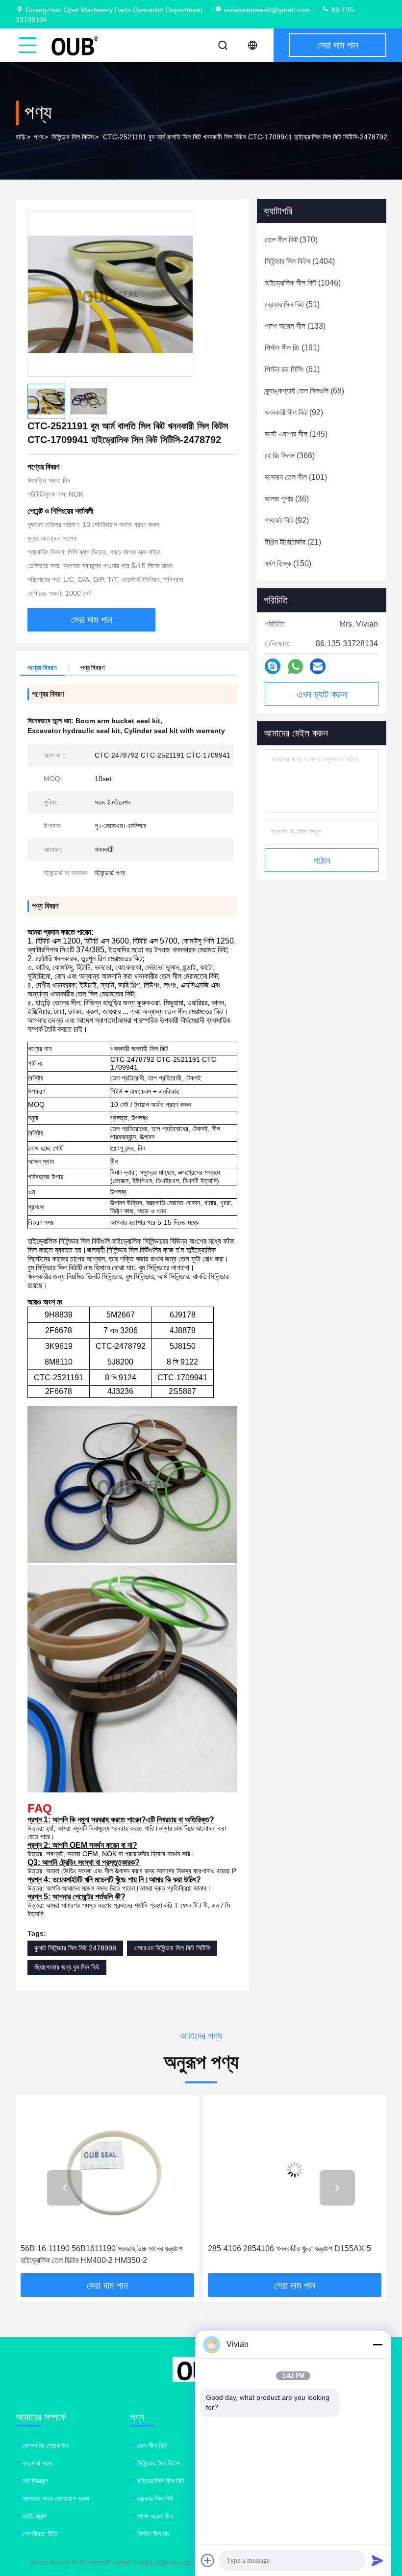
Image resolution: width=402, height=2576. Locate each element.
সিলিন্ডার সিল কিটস (73, 137)
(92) (294, 412)
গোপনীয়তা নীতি (40, 2534)
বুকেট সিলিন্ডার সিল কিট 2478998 (75, 1948)
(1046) (303, 283)
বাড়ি (21, 137)
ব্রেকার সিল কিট (155, 2498)
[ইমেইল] (318, 666)
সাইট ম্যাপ (35, 2516)
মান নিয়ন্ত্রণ (35, 2481)
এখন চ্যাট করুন (322, 694)
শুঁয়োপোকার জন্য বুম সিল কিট (67, 1967)
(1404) (300, 261)
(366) (290, 456)
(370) (291, 240)
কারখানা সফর (38, 2463)
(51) (292, 304)
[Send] (377, 2560)
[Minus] (377, 2344)
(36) (287, 499)
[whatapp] (295, 667)
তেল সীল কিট (152, 2445)
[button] (65, 2188)
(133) (295, 326)
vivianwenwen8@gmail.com (267, 10)
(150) (288, 564)
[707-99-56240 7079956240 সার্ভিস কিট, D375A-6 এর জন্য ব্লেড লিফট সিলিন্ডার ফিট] (295, 2169)
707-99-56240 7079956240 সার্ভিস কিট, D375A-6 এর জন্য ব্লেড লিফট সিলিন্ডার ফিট (292, 2254)
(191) (292, 348)
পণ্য (38, 137)
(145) (296, 434)
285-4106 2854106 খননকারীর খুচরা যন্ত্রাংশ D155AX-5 (102, 2248)
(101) (296, 477)
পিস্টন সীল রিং (153, 2534)
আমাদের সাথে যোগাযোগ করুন (56, 2498)
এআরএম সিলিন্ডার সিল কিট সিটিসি (172, 1948)
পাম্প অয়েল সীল (155, 2516)
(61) (292, 369)
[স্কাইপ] (273, 666)
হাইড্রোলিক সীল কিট (161, 2481)
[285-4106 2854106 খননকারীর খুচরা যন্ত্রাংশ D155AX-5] (107, 2169)
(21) (293, 542)
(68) (304, 391)
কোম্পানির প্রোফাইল (46, 2445)
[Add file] (208, 2560)
